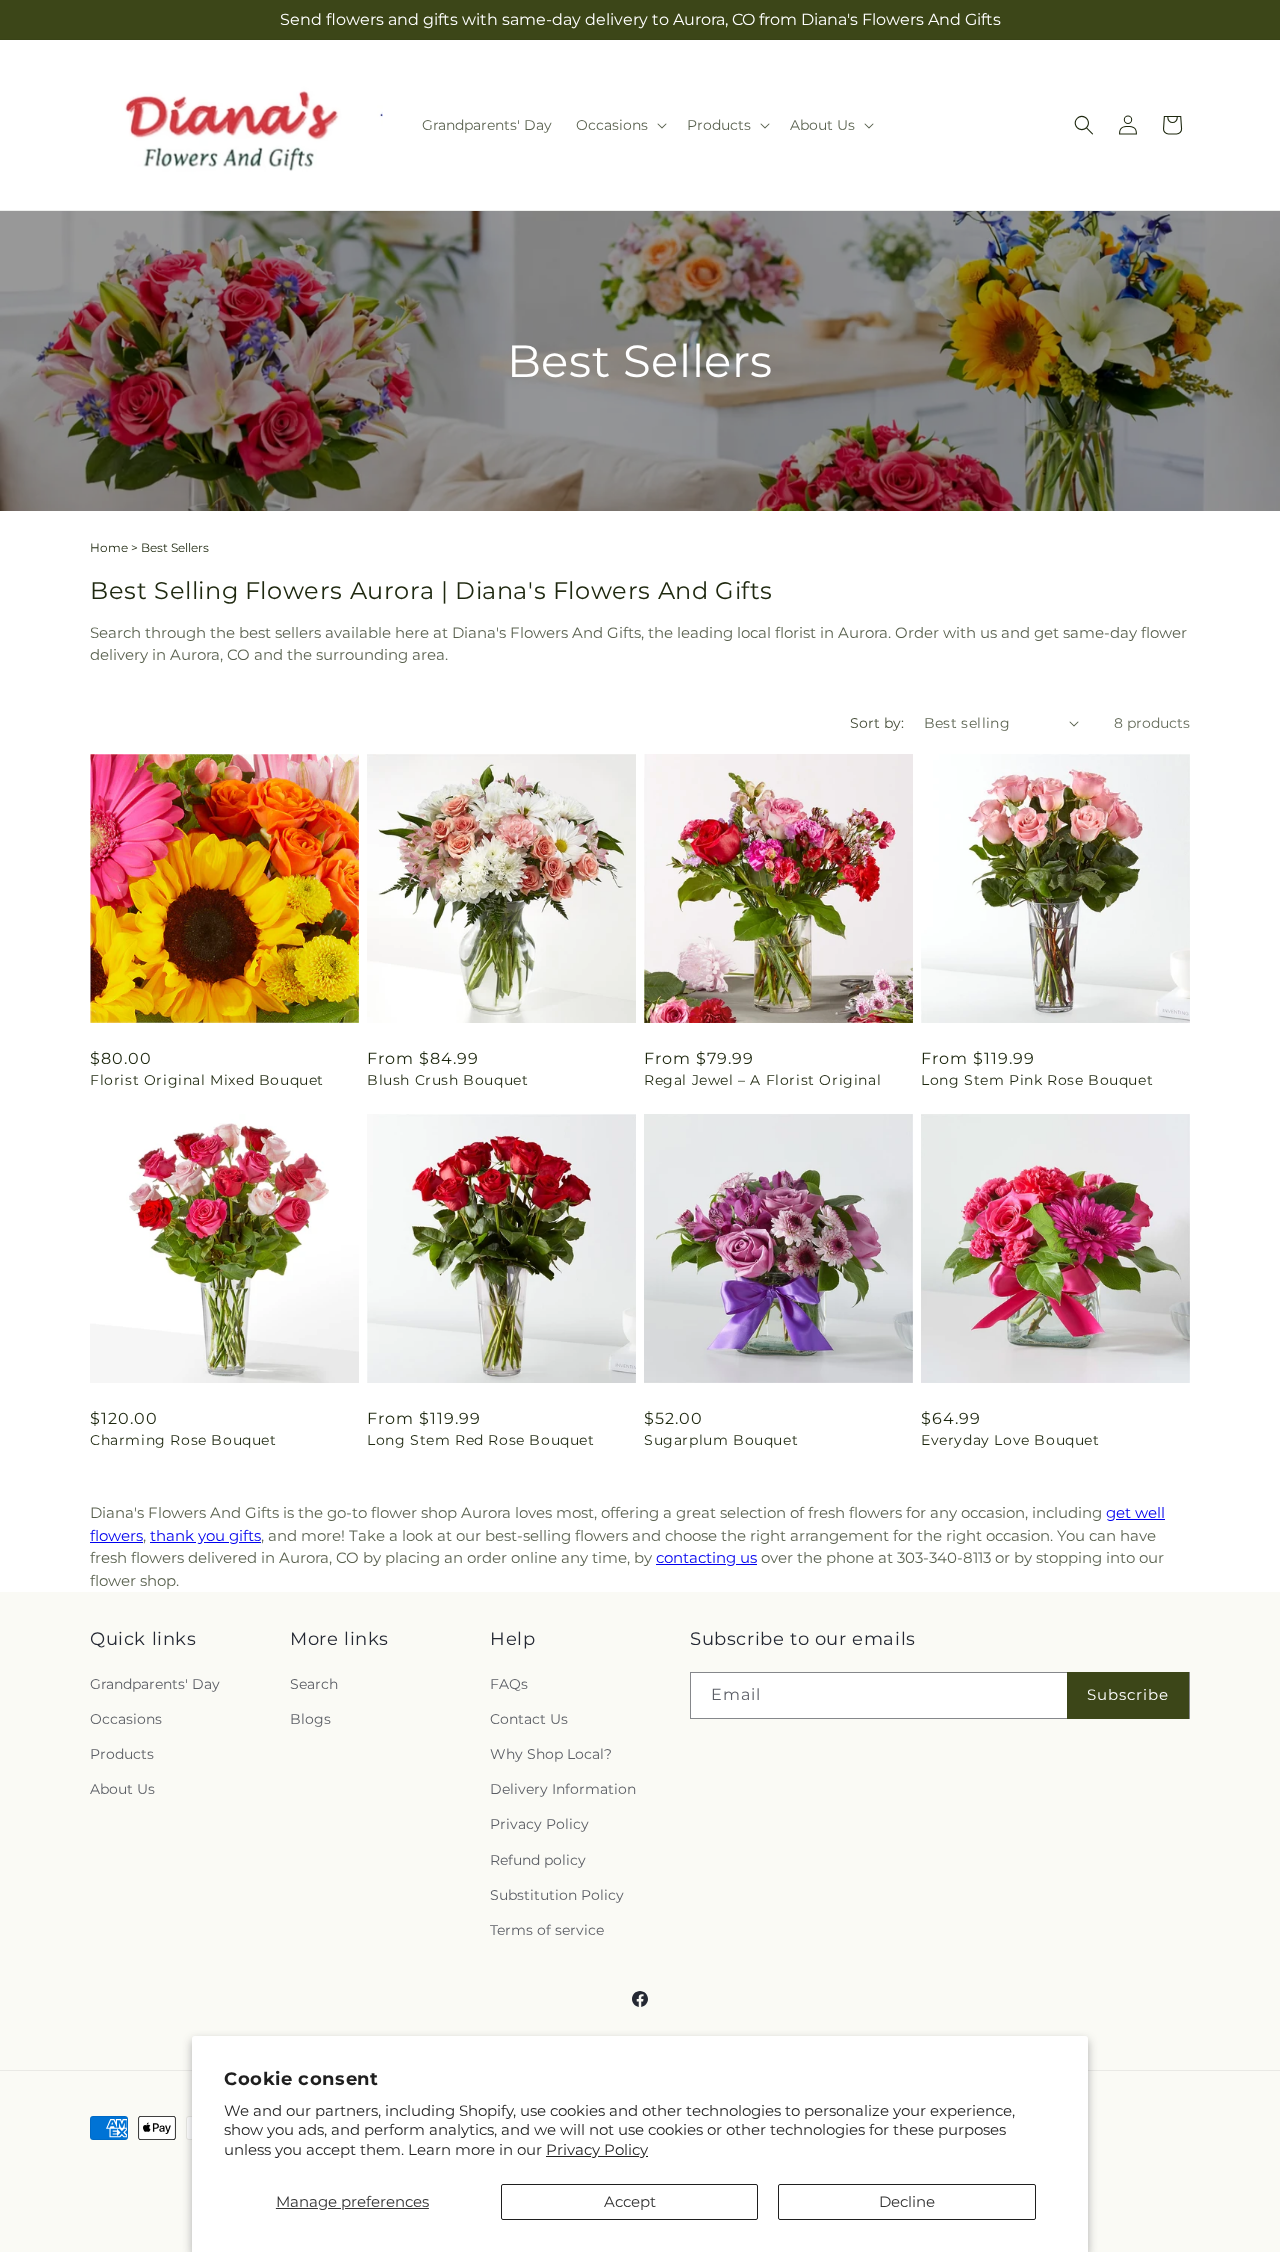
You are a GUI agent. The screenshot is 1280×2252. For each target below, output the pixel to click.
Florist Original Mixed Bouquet (207, 1080)
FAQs (509, 1684)
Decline (907, 2201)
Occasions (126, 1719)
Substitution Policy (557, 1895)
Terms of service (547, 1930)
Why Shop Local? (551, 1754)
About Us (122, 1789)
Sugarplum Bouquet (721, 1440)
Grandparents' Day (155, 1684)
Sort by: (877, 723)
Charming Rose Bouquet (183, 1440)
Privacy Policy (597, 2149)
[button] (619, 125)
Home (109, 547)
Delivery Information (563, 1789)
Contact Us (529, 1719)
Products (122, 1754)
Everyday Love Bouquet (1010, 1440)
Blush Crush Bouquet (447, 1080)
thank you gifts (205, 1535)
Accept (630, 2201)
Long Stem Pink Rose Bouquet (1037, 1080)
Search (314, 1684)
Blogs (310, 1719)
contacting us (706, 1557)
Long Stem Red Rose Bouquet (481, 1440)
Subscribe (1128, 1694)
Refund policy (538, 1860)
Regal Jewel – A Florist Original (762, 1080)
